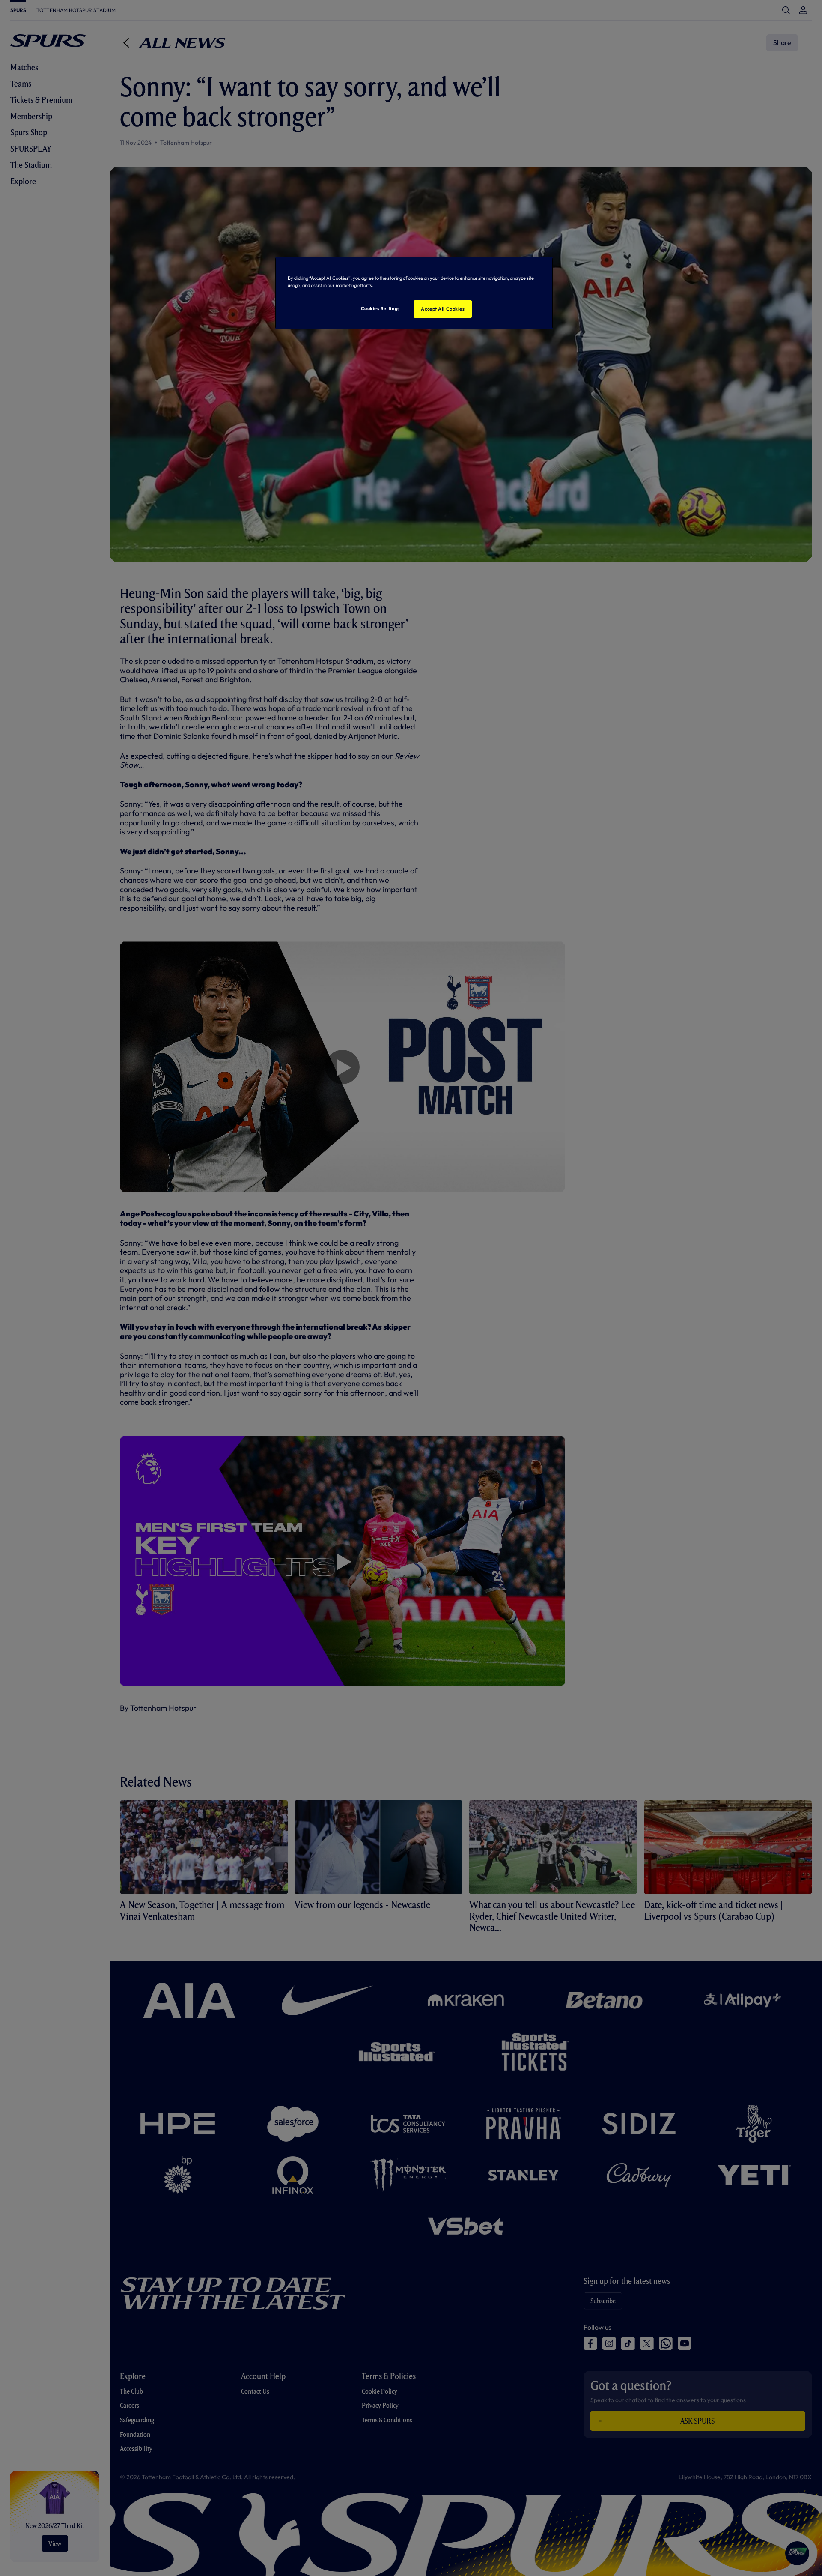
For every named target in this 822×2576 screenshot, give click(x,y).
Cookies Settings (380, 308)
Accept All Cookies (443, 309)
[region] (414, 293)
